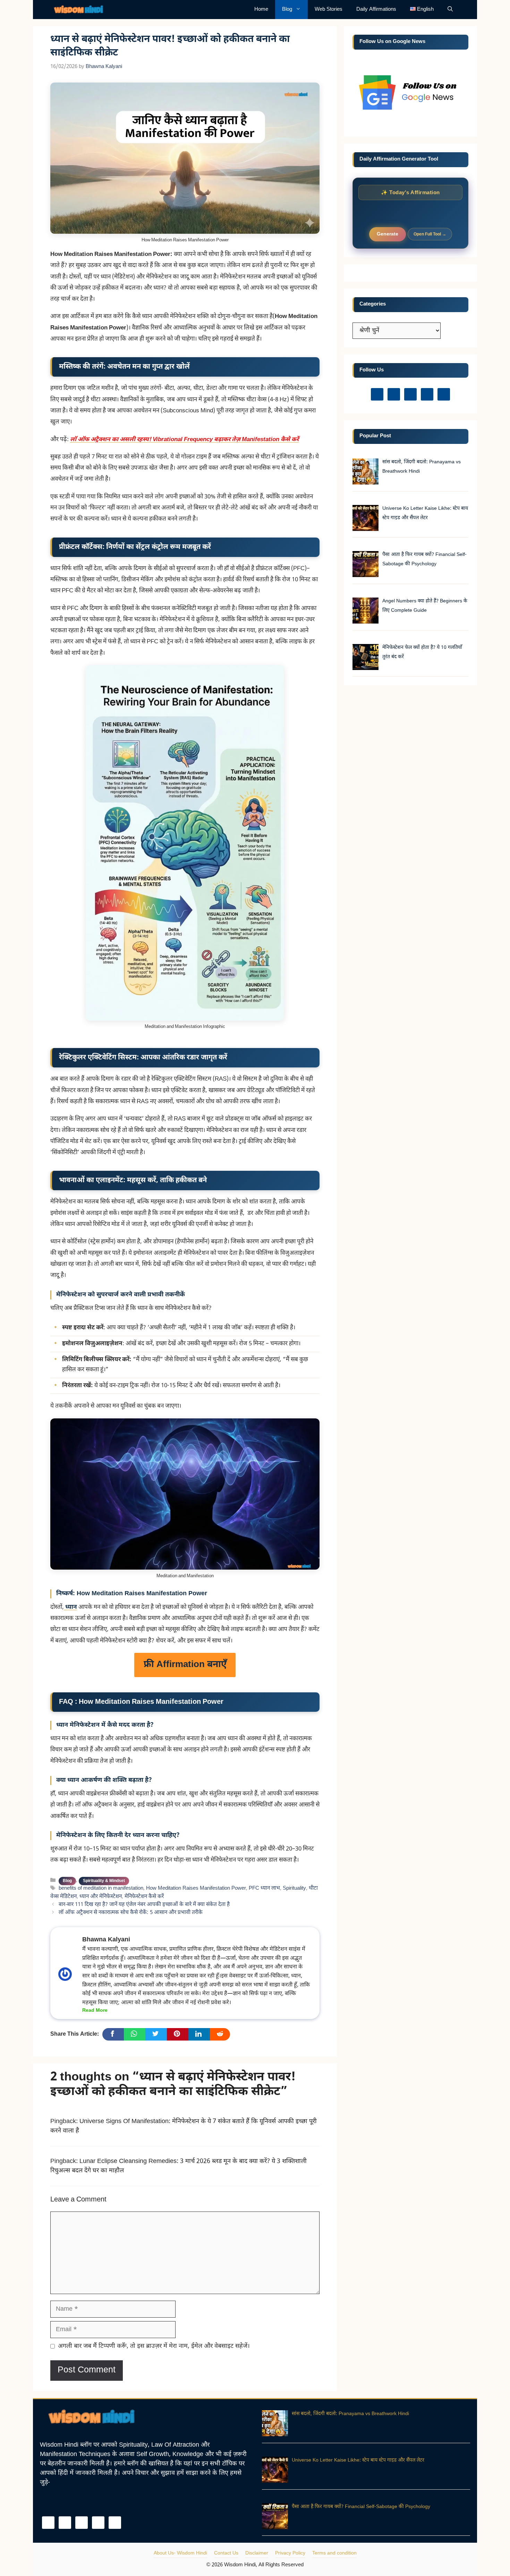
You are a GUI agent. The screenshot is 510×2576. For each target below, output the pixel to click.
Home (261, 10)
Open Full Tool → (430, 234)
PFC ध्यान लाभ (264, 1889)
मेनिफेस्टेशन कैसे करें (144, 1897)
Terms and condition (334, 2553)
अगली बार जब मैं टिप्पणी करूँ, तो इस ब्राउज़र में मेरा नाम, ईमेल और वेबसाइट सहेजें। (154, 2346)
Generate (388, 234)
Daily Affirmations (376, 10)
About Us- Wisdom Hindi (180, 2553)
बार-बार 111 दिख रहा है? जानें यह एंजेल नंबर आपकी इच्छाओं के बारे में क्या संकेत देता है (144, 1905)
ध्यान (70, 1607)
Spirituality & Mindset (104, 1881)
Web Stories (329, 10)
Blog (287, 10)
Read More (95, 2011)
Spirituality (294, 1889)
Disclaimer (257, 2553)
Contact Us (226, 2553)
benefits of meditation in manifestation (101, 1889)
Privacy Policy (290, 2553)
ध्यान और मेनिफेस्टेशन (101, 1897)
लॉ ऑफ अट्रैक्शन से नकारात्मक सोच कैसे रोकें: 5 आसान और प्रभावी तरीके (131, 1913)
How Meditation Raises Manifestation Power (196, 1889)
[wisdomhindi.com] (81, 10)
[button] (450, 10)
